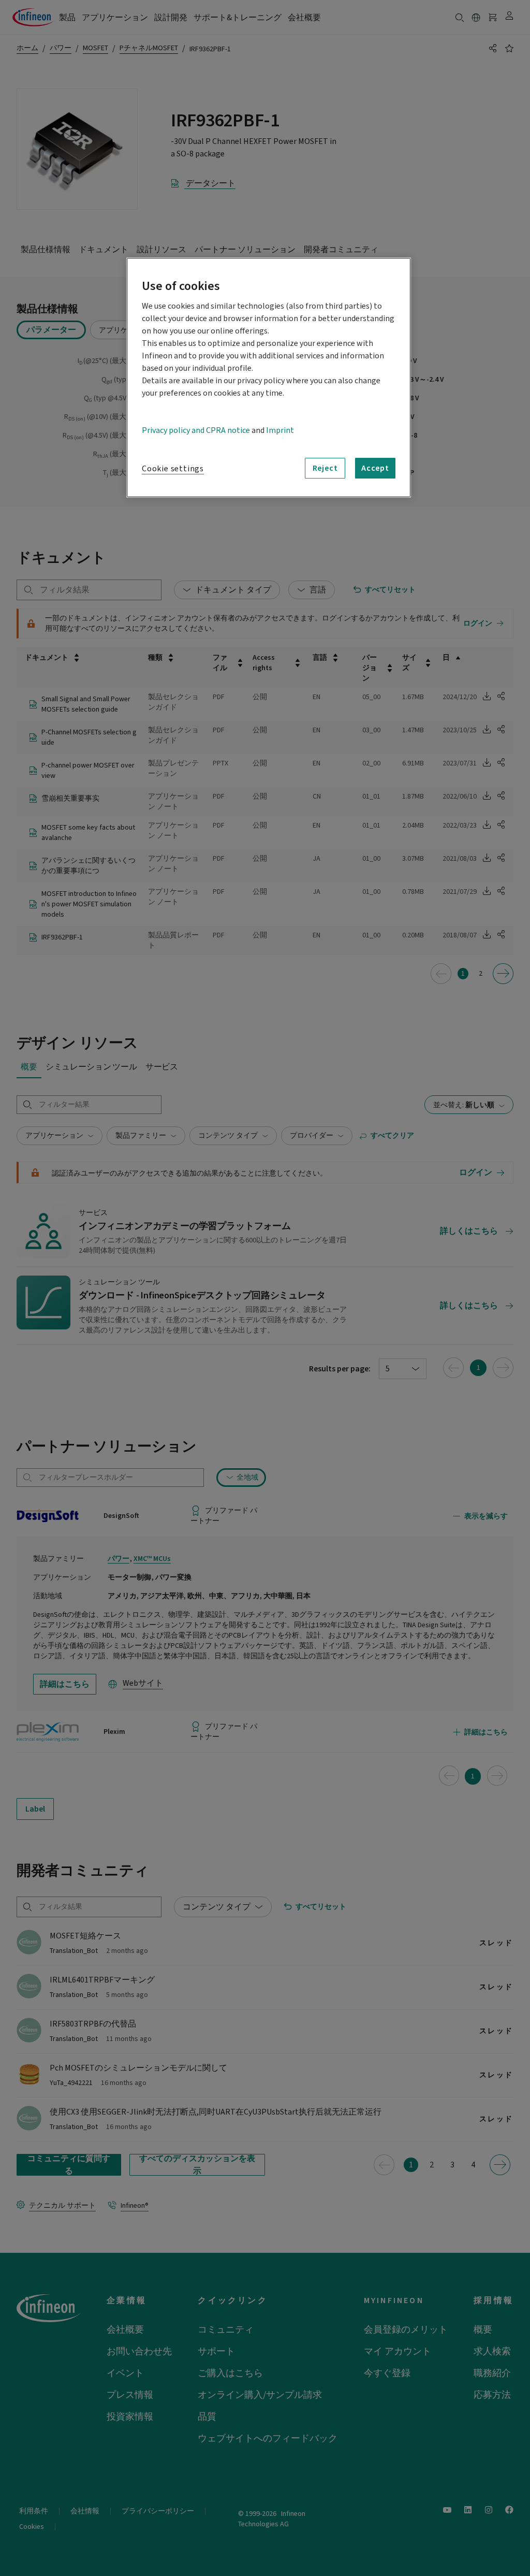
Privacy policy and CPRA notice (196, 430)
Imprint (280, 430)
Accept (375, 468)
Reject (325, 468)
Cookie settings (173, 469)
